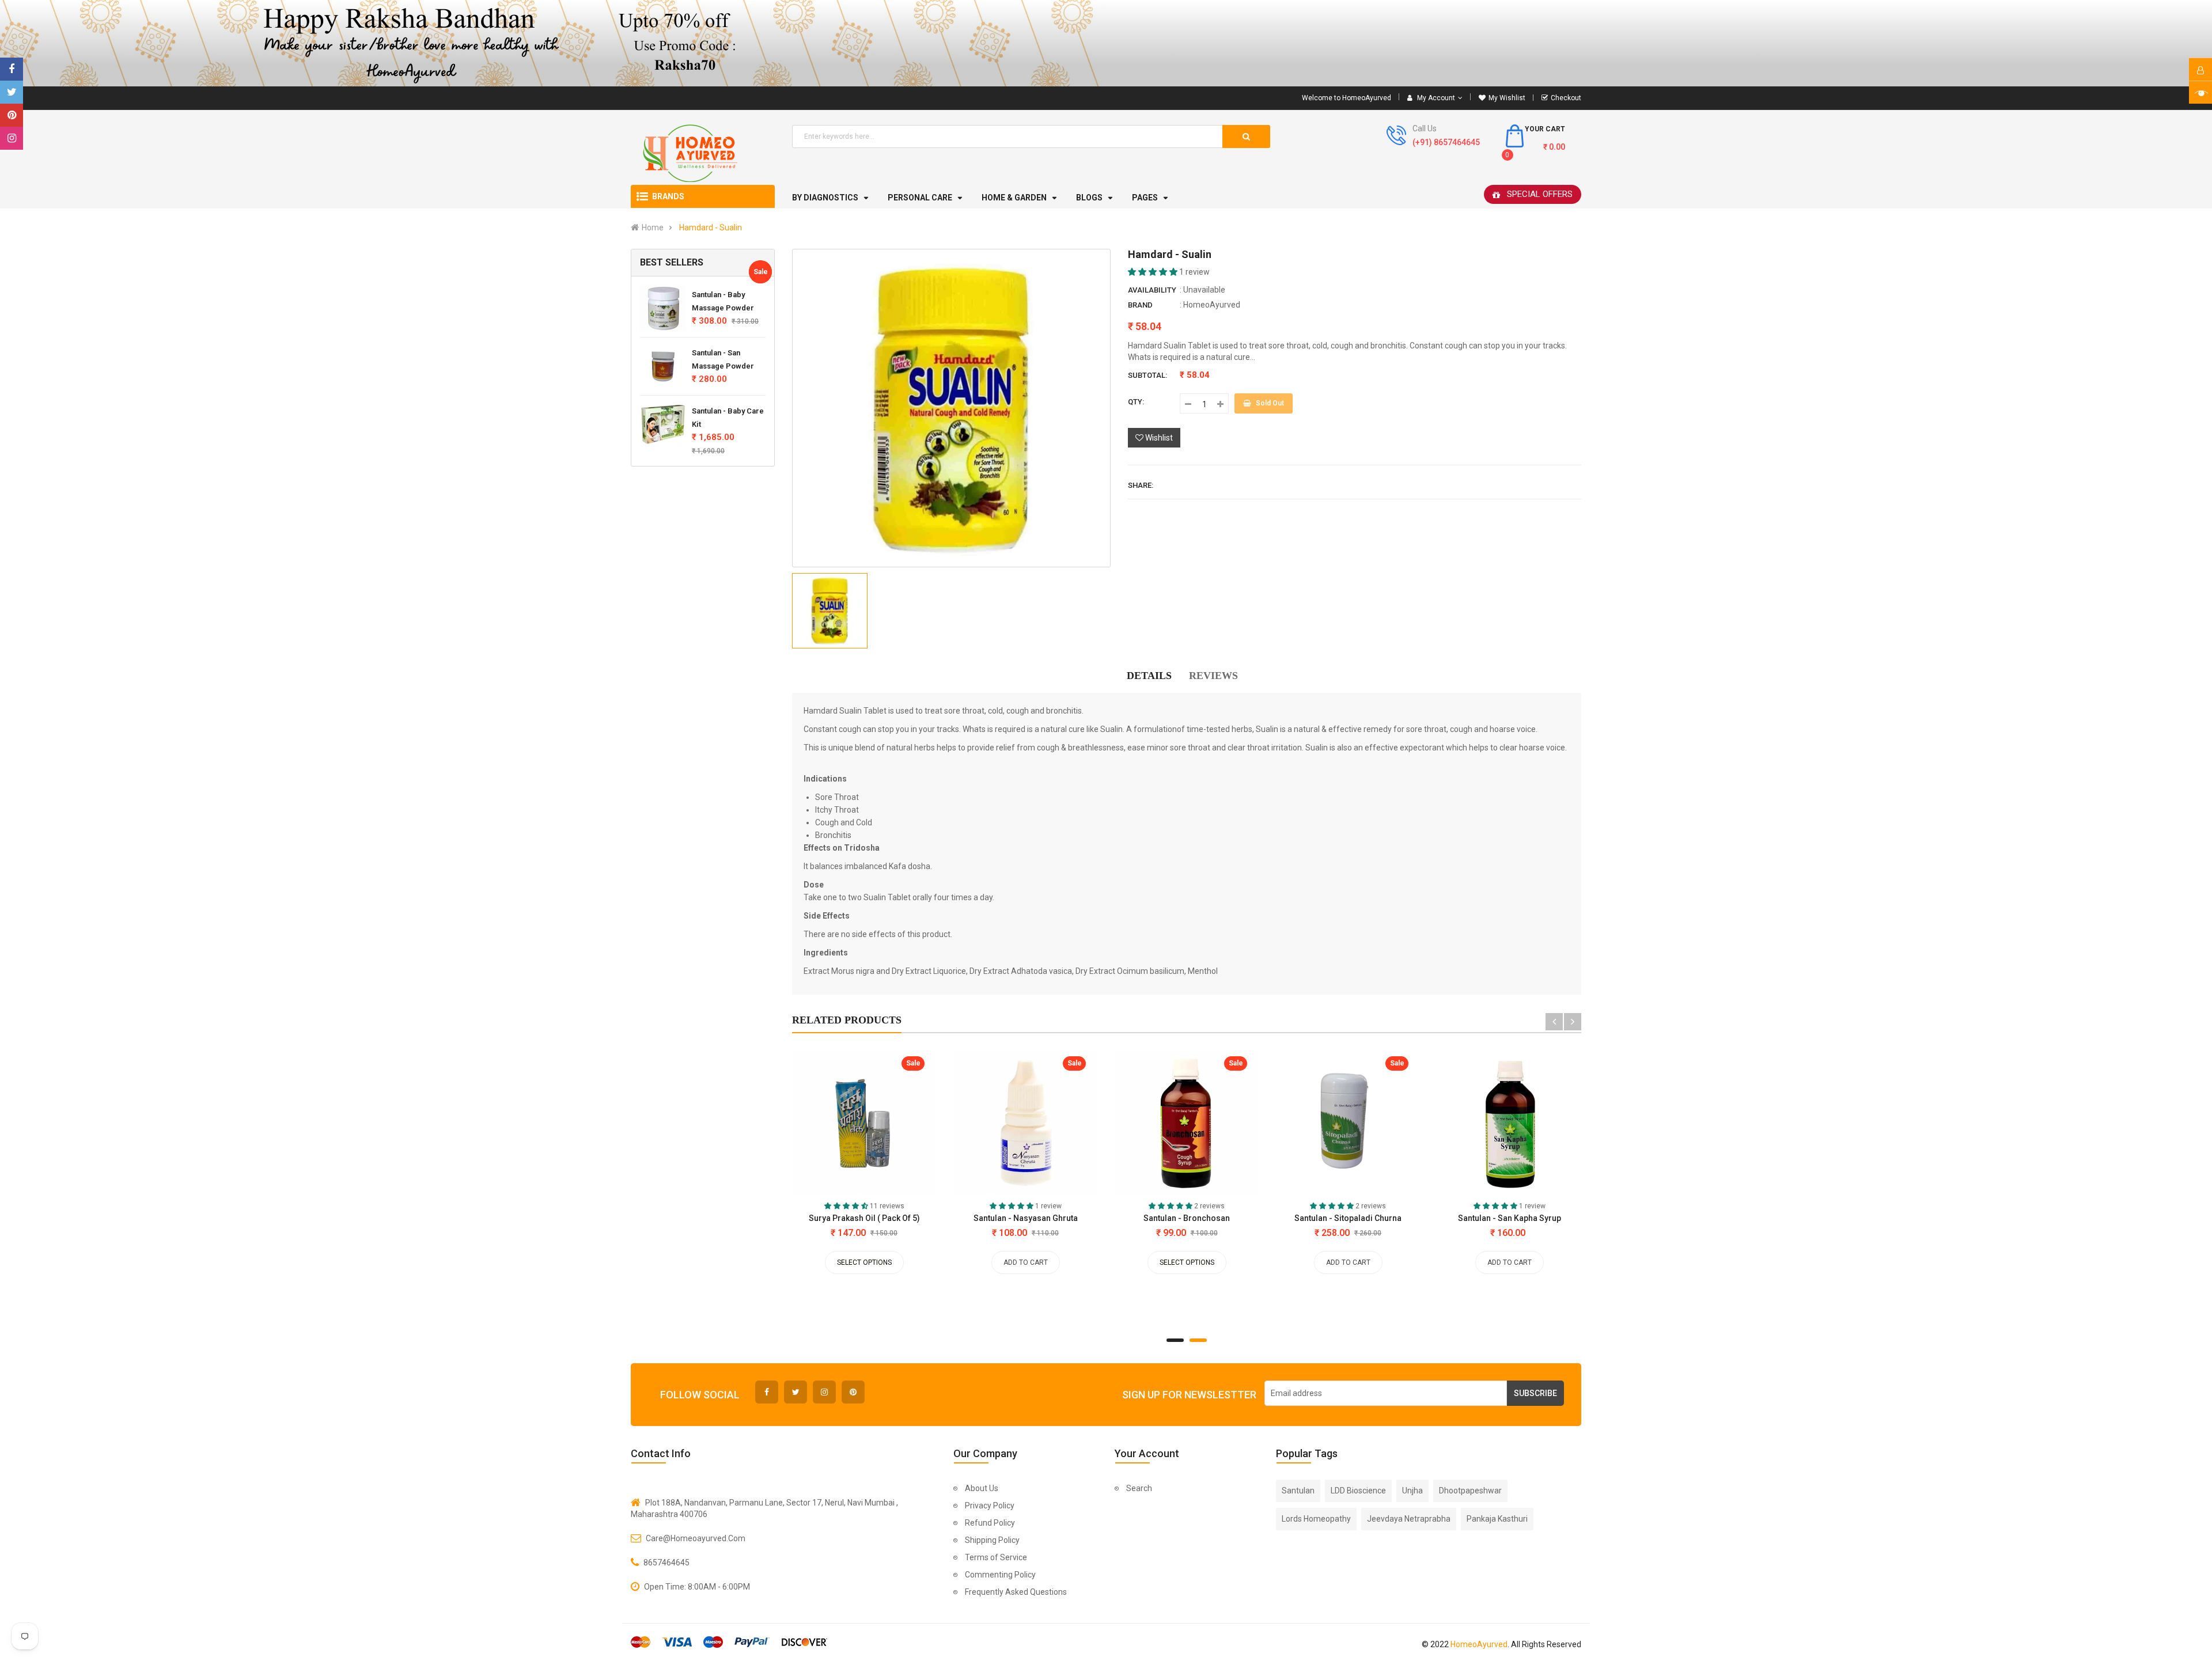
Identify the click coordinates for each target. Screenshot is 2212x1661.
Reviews (1213, 676)
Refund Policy (990, 1523)
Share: (1141, 485)
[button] (1154, 272)
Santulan (1298, 1491)
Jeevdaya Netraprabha (1409, 1519)
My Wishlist (1507, 98)
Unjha (1412, 1491)
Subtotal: (1147, 375)
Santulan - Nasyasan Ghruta (1026, 1218)
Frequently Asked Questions (1016, 1592)
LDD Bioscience (1358, 1491)
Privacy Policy (990, 1505)
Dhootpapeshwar (1470, 1491)
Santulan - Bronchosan (1187, 1218)
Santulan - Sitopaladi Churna (1348, 1218)
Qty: (1136, 402)
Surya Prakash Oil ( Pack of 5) (864, 1218)
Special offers (1540, 194)
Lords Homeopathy (1316, 1519)
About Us (982, 1488)
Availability (1152, 290)
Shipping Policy (992, 1540)
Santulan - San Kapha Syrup (1510, 1218)
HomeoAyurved (1212, 305)
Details (1149, 676)
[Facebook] (12, 69)
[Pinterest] (12, 115)
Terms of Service (996, 1557)
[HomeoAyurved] (1106, 43)
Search (1139, 1488)
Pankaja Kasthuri (1497, 1519)
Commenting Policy (1000, 1575)
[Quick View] (823, 1125)
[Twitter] (12, 92)
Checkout (1566, 98)
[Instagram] (12, 138)
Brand (1140, 305)
